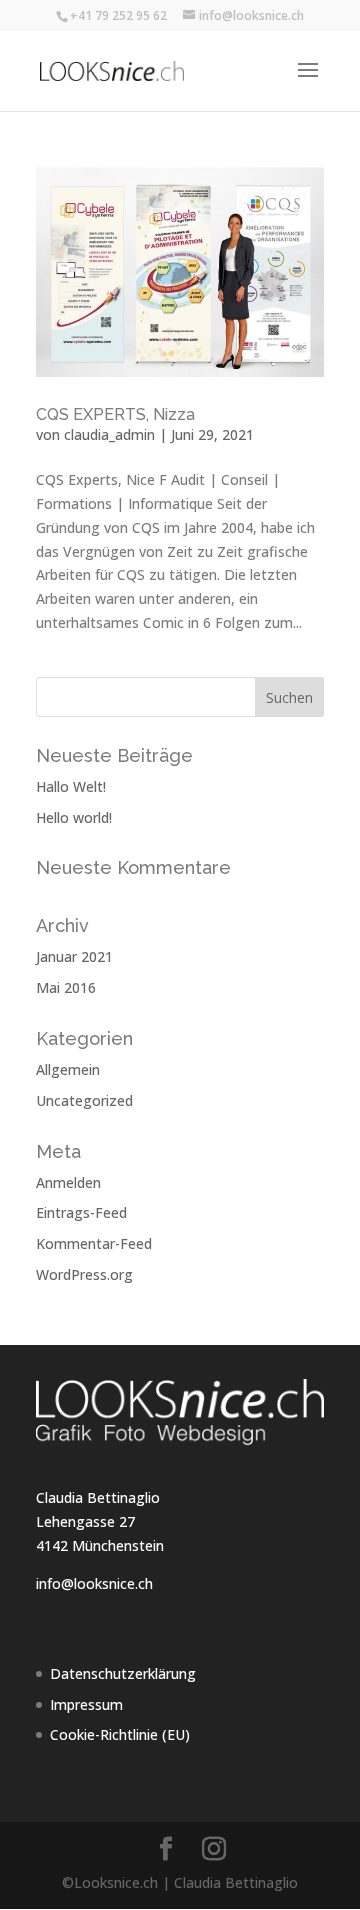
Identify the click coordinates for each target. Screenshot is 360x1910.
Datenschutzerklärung (123, 1673)
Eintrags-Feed (81, 1212)
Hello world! (74, 817)
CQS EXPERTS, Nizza (115, 414)
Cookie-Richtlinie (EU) (120, 1734)
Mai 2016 (66, 987)
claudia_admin (109, 434)
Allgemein (68, 1069)
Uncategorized (84, 1100)
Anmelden (68, 1182)
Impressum (86, 1704)
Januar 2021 (74, 956)
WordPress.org (84, 1274)
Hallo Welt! (71, 786)
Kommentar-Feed (94, 1243)
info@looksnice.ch (94, 1583)
